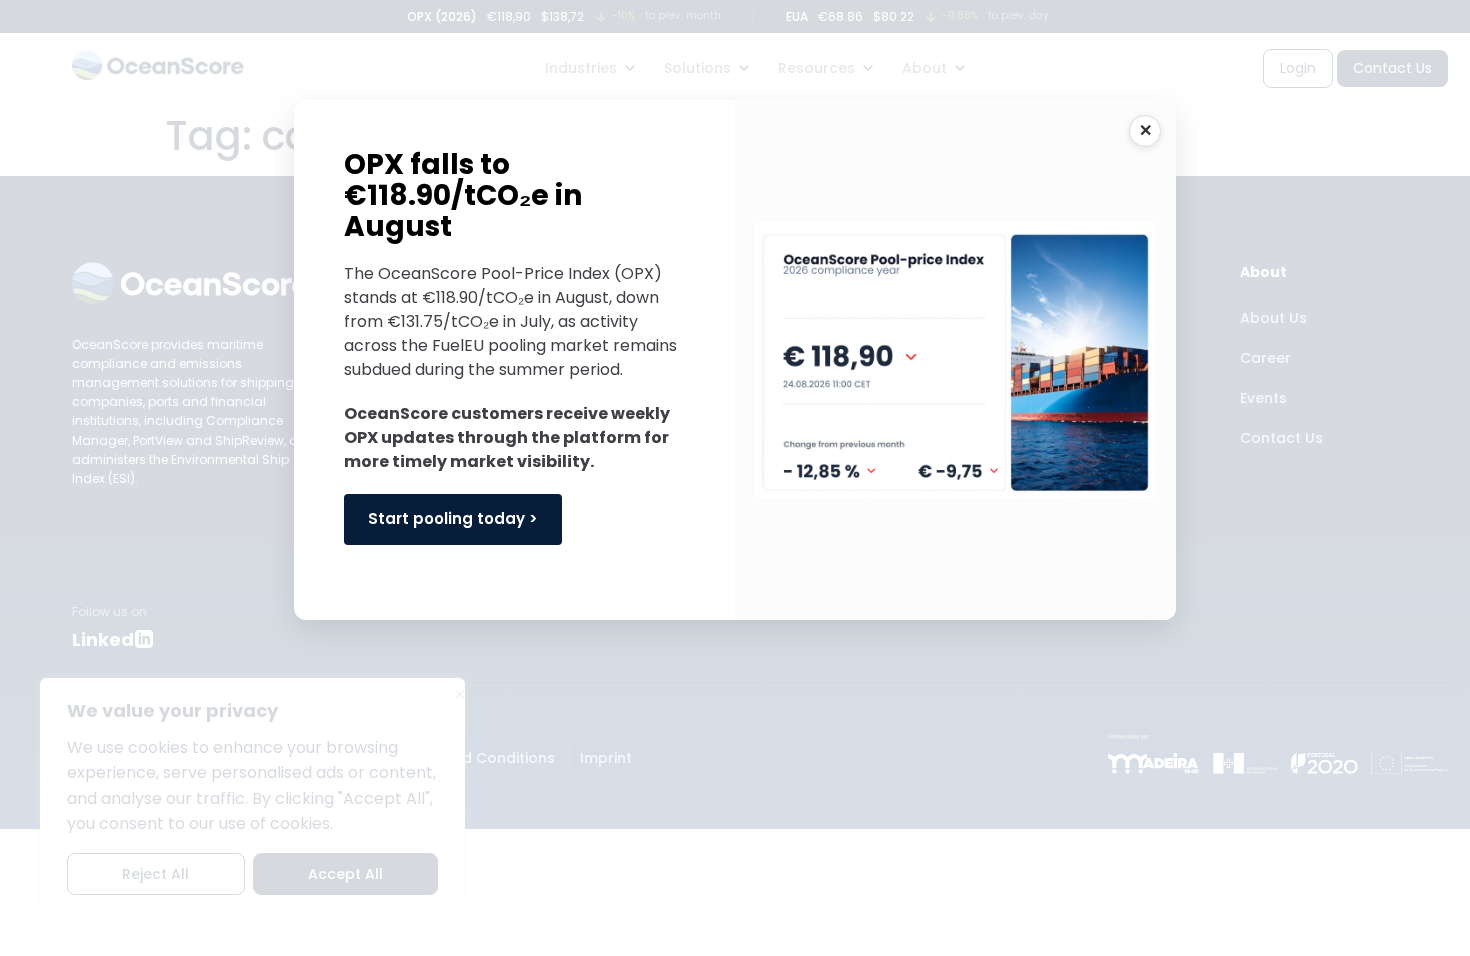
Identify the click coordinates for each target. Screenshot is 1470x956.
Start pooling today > (453, 518)
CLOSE (1145, 131)
